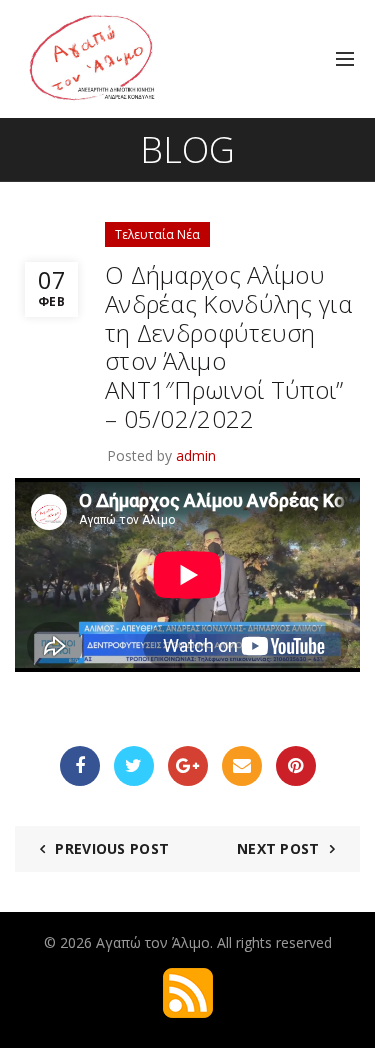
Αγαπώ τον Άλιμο (153, 942)
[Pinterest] (296, 766)
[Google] (188, 766)
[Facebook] (80, 766)
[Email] (242, 766)
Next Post (278, 848)
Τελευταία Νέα (157, 234)
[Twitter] (134, 766)
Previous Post (112, 848)
